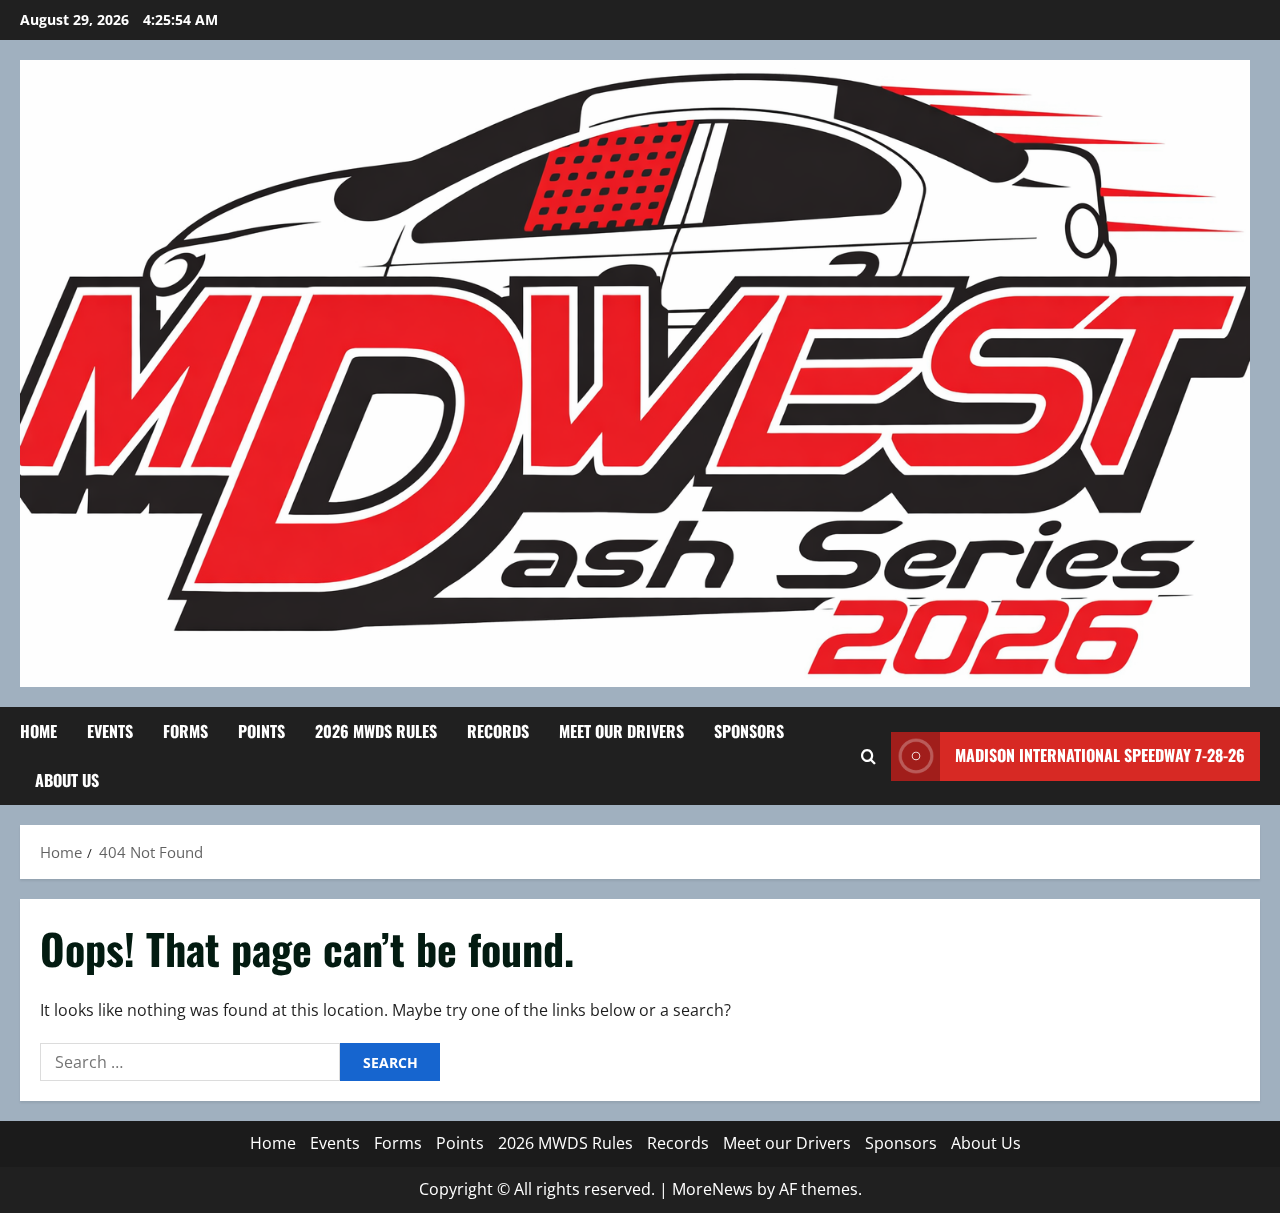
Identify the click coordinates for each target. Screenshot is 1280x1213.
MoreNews (712, 1189)
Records (498, 731)
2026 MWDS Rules (376, 731)
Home (38, 731)
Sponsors (749, 731)
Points (261, 731)
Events (110, 731)
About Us (67, 780)
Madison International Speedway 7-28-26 (1100, 755)
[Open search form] (868, 756)
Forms (185, 731)
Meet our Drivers (621, 731)
